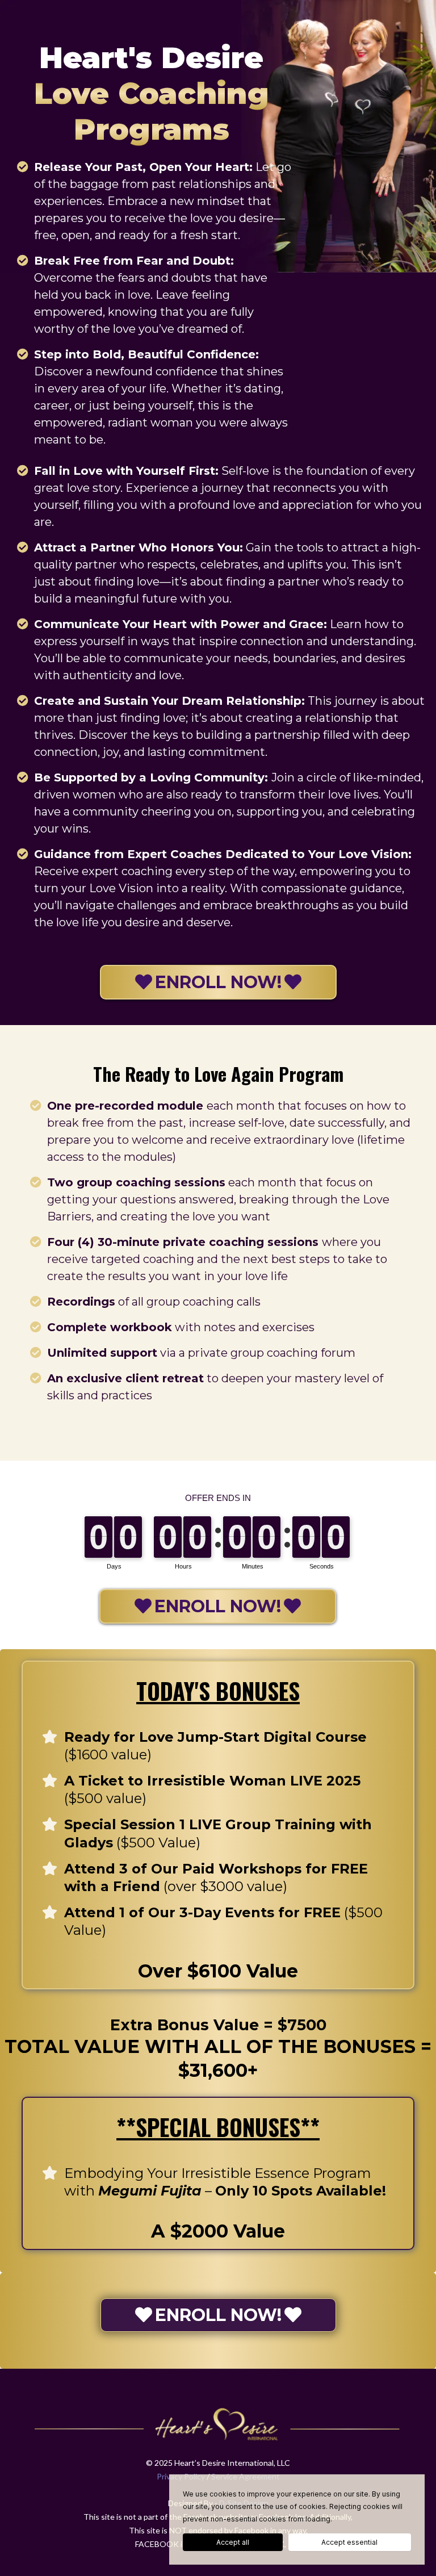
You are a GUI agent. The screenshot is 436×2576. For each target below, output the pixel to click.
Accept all (233, 2542)
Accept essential (349, 2542)
